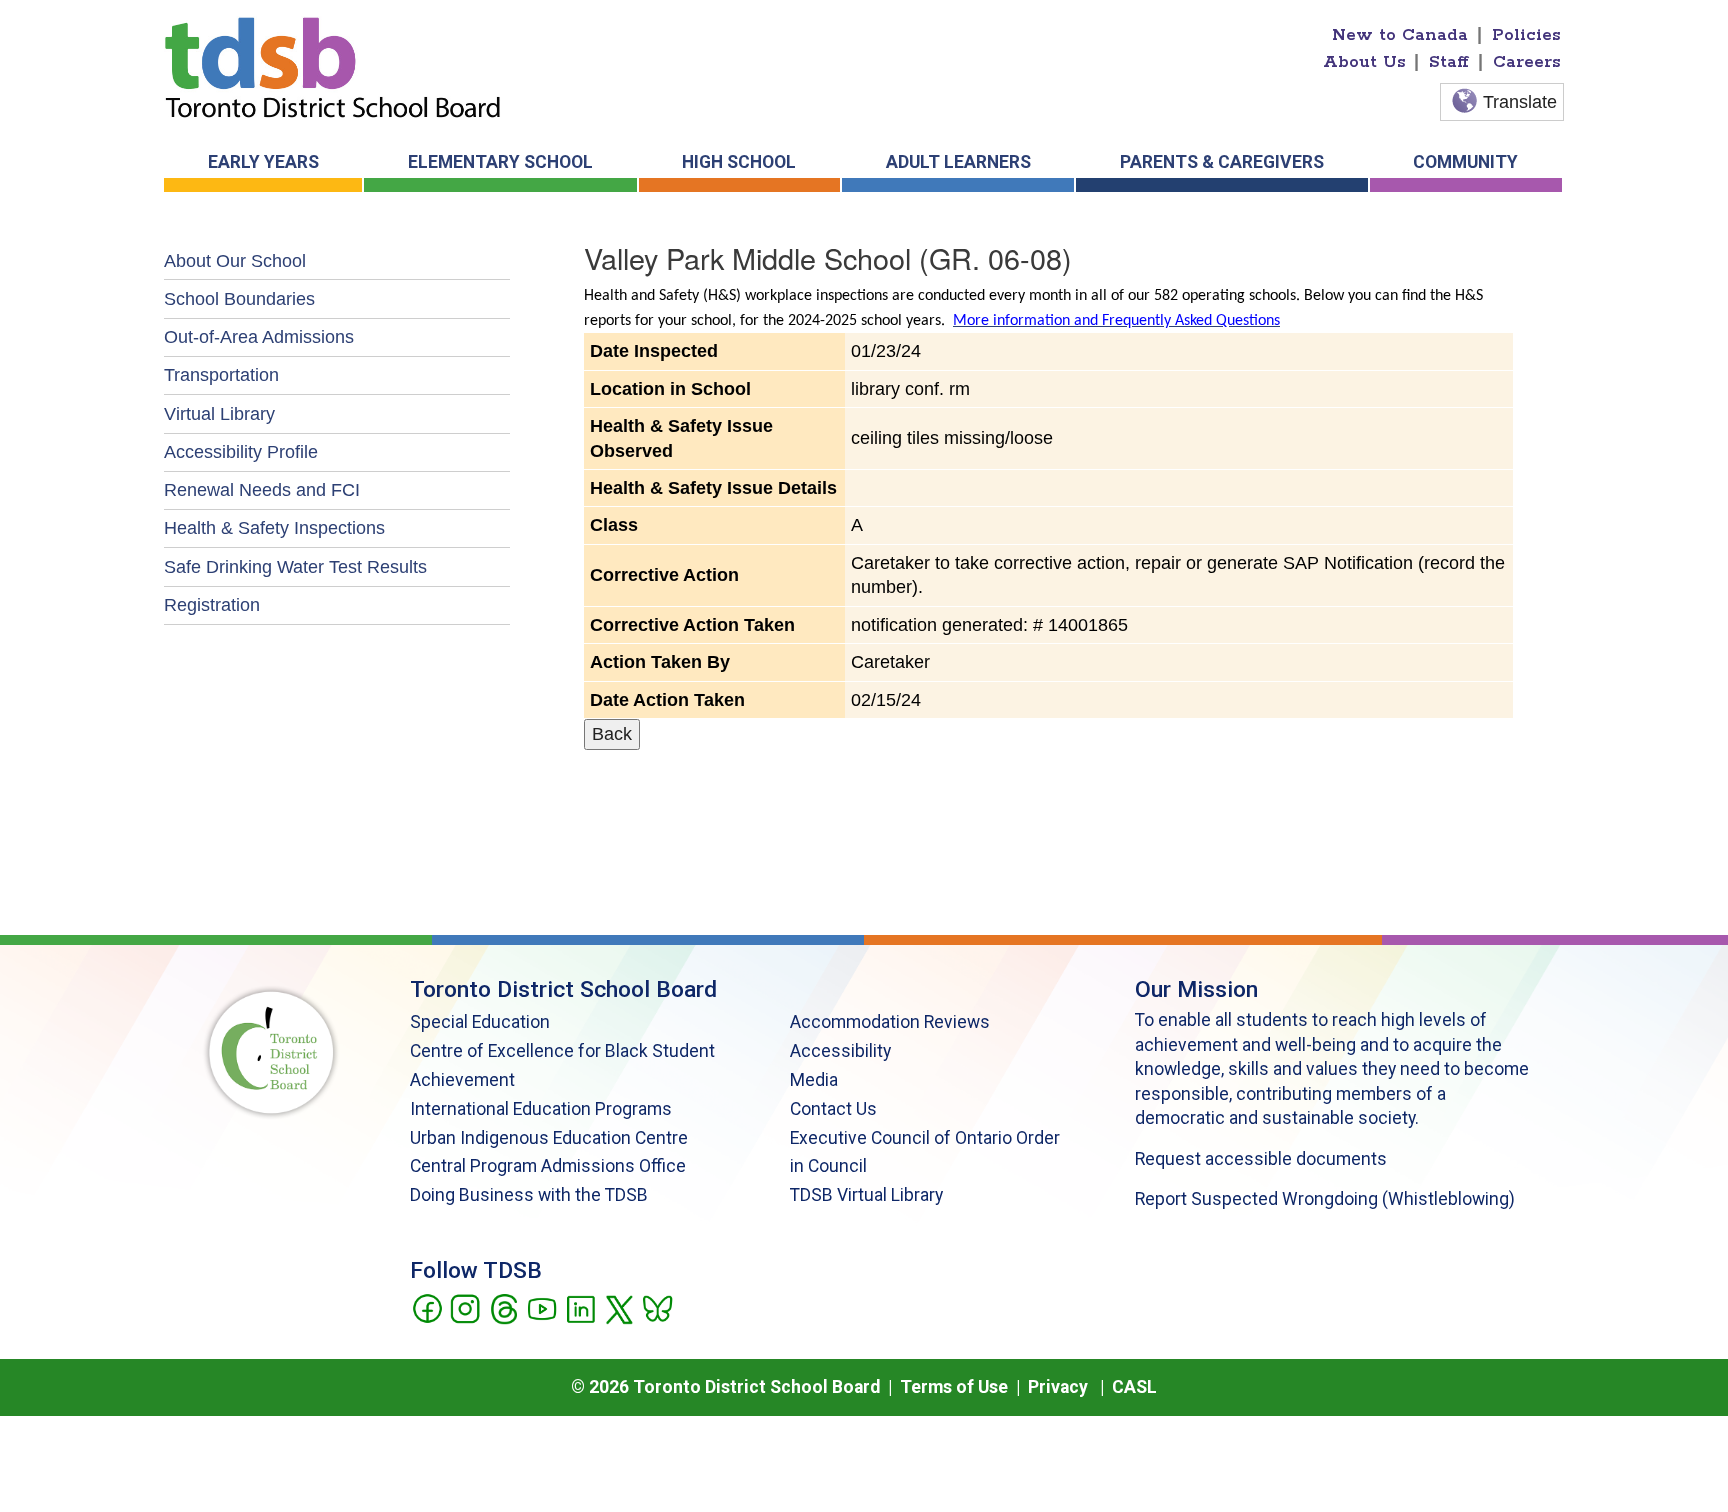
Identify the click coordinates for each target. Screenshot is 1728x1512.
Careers (1527, 62)
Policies (1526, 35)
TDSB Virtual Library (866, 1195)
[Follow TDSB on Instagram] (464, 1307)
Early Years (263, 162)
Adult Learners (958, 162)
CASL (1134, 1387)
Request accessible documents (1261, 1159)
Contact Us (833, 1109)
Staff (1449, 62)
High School (739, 162)
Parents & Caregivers (1222, 162)
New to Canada (1400, 35)
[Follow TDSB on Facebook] (426, 1307)
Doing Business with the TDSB (529, 1195)
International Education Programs (541, 1109)
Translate (1520, 102)
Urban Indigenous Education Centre (549, 1138)
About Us (1364, 62)
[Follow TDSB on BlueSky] (656, 1307)
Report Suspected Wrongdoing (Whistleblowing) (1325, 1199)
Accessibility (840, 1051)
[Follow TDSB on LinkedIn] (580, 1307)
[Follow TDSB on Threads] (503, 1307)
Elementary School (500, 162)
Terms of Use (954, 1387)
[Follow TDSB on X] (618, 1307)
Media (814, 1080)
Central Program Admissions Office (548, 1166)
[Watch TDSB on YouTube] (541, 1307)
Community (1465, 162)
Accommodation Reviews (890, 1022)
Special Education (480, 1022)
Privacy (1058, 1387)
